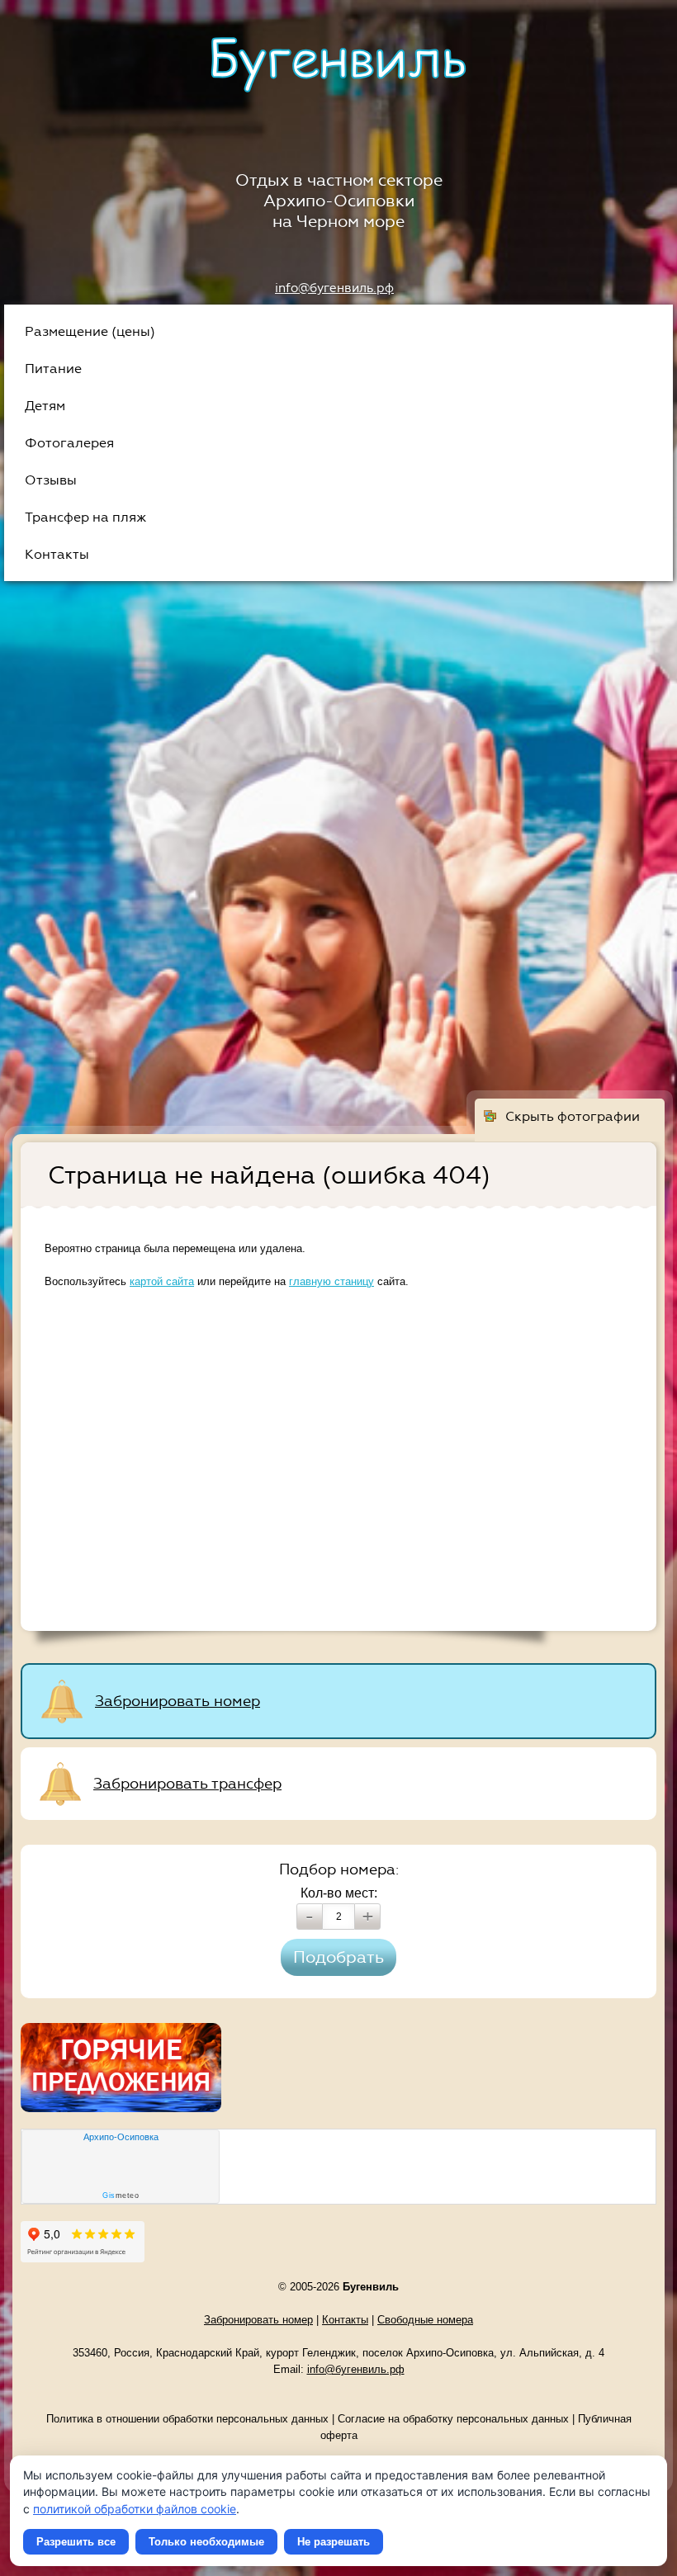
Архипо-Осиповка (121, 2137)
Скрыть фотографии (573, 1116)
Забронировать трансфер (187, 1784)
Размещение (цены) (90, 331)
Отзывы (51, 480)
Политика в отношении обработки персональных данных (187, 2419)
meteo (121, 2196)
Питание (53, 369)
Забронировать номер (178, 1701)
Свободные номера (425, 2320)
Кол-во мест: (339, 1893)
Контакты (57, 554)
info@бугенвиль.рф (334, 288)
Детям (45, 406)
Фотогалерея (69, 443)
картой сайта (162, 1281)
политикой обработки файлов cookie (135, 2509)
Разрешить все (76, 2542)
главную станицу (331, 1281)
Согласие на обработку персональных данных (453, 2419)
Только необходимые (206, 2542)
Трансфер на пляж (85, 517)
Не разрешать (334, 2542)
